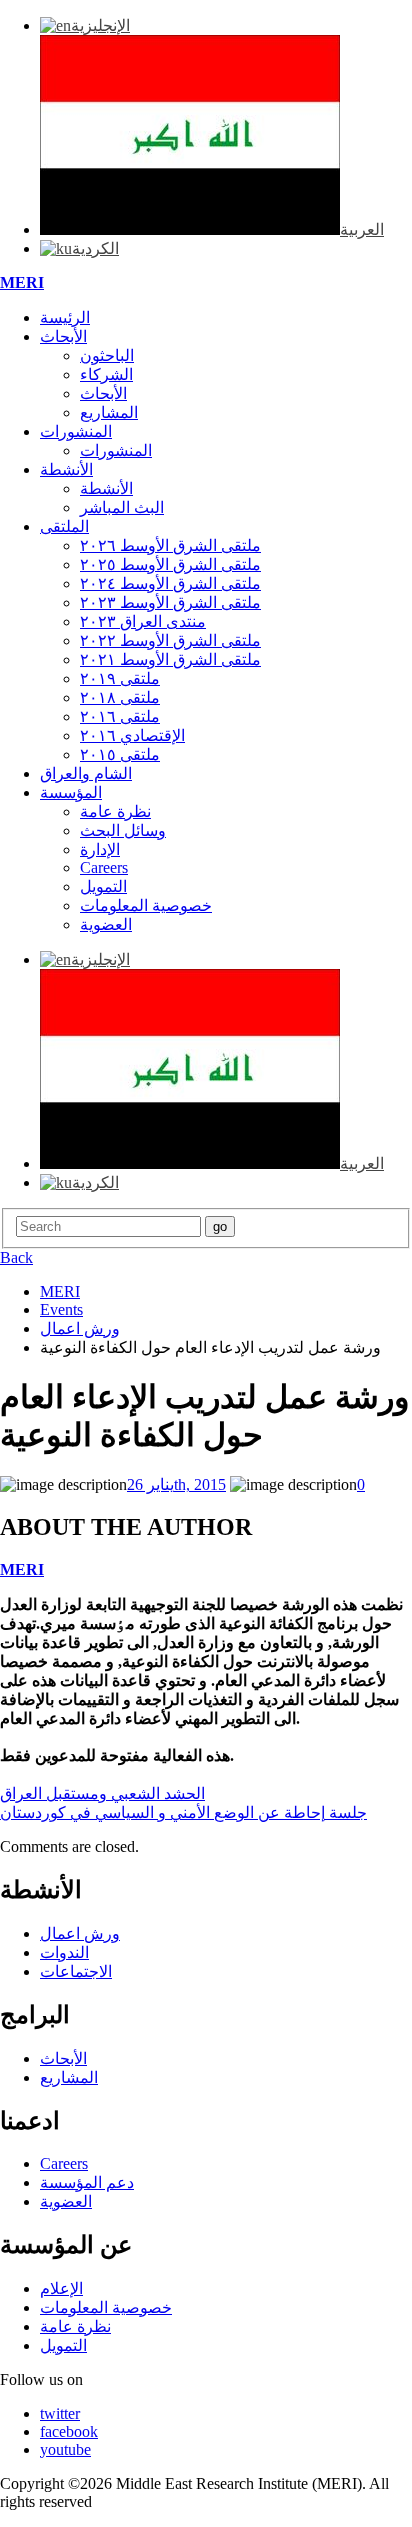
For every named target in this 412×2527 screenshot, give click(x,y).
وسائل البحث (123, 830)
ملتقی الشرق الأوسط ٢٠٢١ (170, 659)
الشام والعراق (86, 773)
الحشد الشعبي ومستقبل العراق (102, 1793)
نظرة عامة (115, 811)
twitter (60, 2413)
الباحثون (107, 355)
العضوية (106, 924)
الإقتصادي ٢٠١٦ (132, 735)
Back (16, 1257)
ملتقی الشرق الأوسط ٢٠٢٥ (170, 564)
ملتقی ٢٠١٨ (120, 697)
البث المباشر (122, 507)
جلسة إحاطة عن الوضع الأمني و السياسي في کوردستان (183, 1812)
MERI (22, 282)
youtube (65, 2449)
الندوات (64, 1952)
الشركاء (106, 374)
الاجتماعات (76, 1971)
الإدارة (100, 849)
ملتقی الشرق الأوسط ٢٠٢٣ (170, 602)
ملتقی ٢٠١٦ (120, 716)
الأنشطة (66, 469)
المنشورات (76, 431)
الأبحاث (63, 336)
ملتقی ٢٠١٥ (120, 754)
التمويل (103, 886)
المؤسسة (71, 792)
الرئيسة (65, 317)
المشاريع (109, 412)
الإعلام (61, 2288)
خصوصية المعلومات (146, 905)
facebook (69, 2431)
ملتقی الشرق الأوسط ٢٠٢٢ (170, 640)
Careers (104, 867)
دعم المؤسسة (87, 2182)
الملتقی (64, 526)
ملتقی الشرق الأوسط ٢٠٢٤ (170, 583)
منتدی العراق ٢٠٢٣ (143, 621)
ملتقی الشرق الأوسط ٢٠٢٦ (170, 545)
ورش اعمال (80, 1933)
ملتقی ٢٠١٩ (120, 678)
